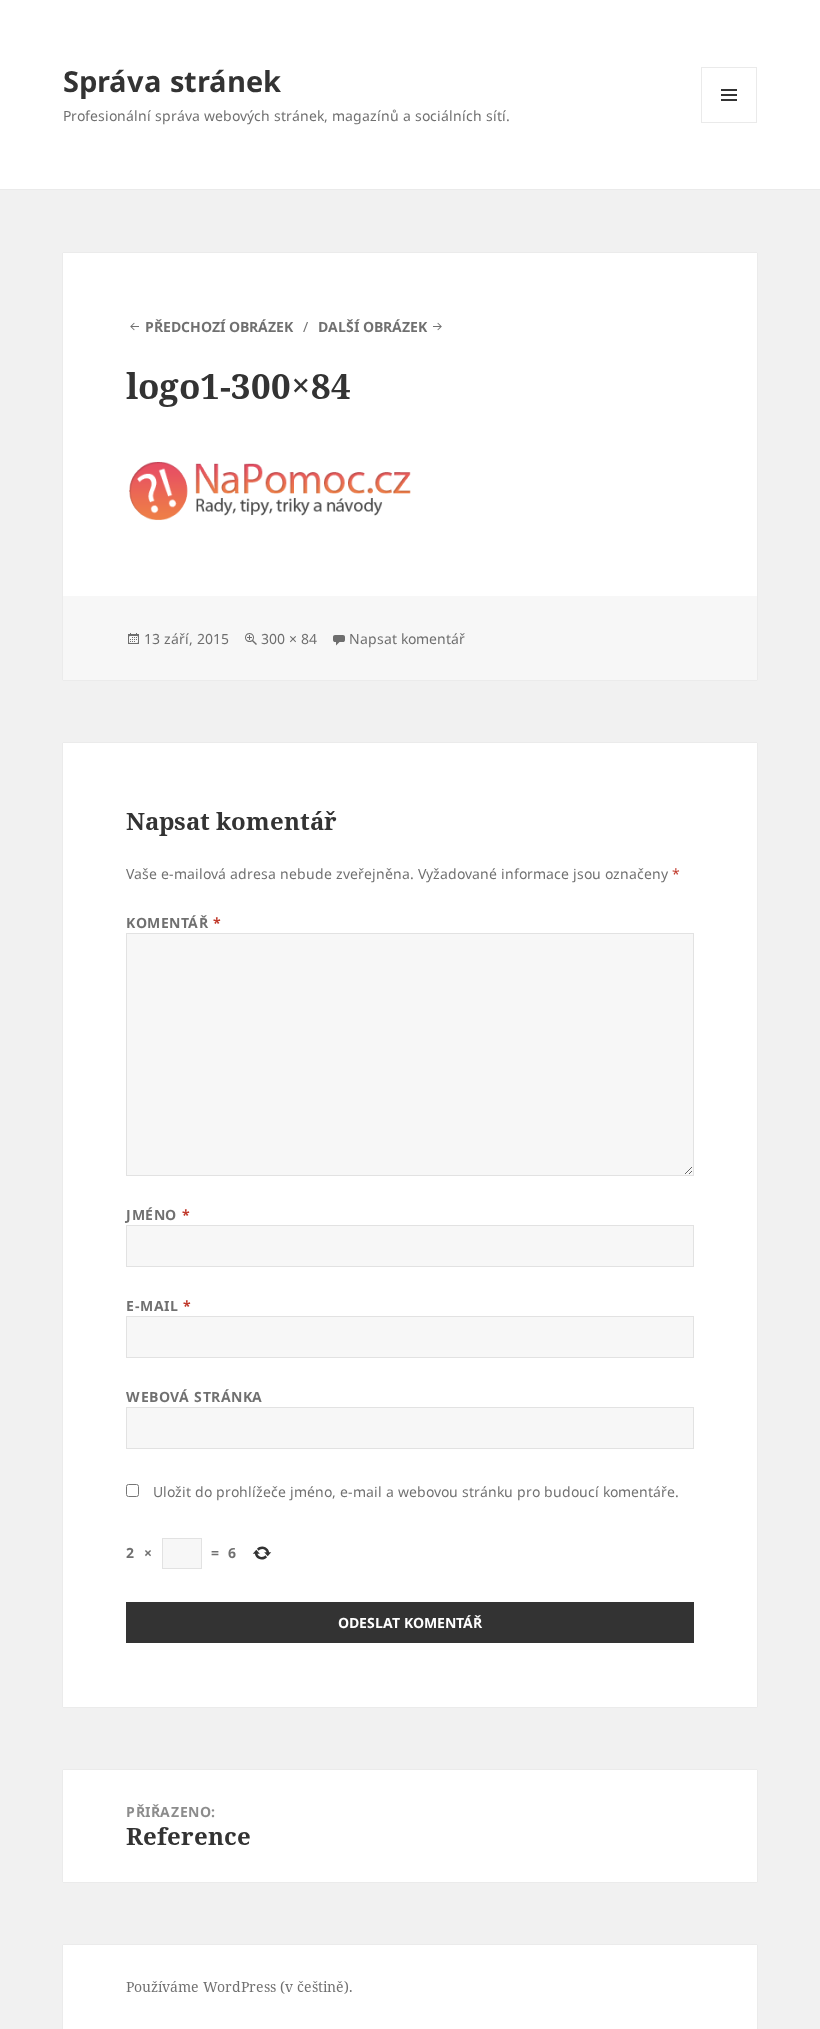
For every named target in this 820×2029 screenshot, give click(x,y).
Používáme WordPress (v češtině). (239, 1986)
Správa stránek (172, 80)
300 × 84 (289, 638)
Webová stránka (194, 1396)
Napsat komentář (407, 638)
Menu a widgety (729, 122)
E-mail (158, 1305)
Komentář (174, 922)
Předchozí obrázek (219, 326)
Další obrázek (372, 326)
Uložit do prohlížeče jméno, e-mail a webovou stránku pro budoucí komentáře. (416, 1491)
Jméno (158, 1214)
